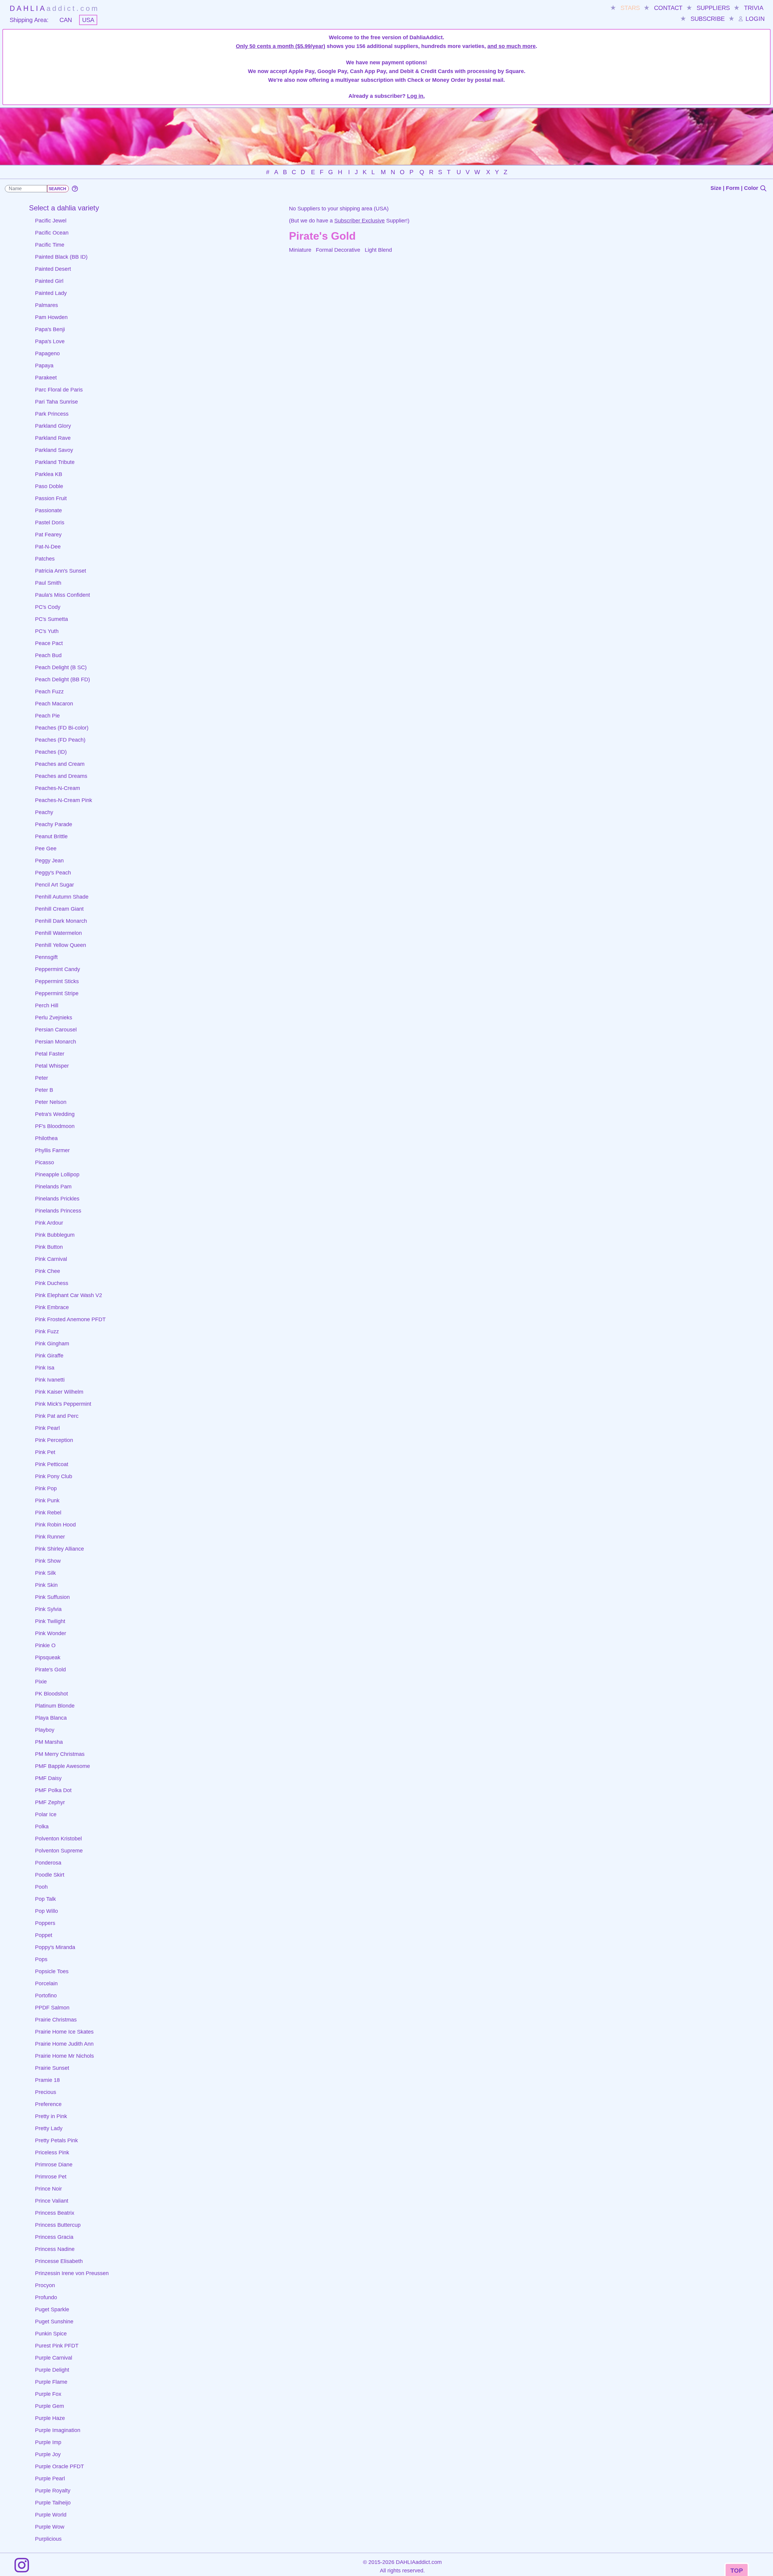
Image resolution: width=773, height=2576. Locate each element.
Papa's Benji (50, 329)
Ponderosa (48, 1863)
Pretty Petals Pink (56, 2140)
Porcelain (46, 1983)
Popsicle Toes (52, 1971)
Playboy (45, 1730)
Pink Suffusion (52, 1597)
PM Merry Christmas (60, 1754)
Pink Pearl (47, 1428)
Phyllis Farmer (52, 1150)
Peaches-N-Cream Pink (64, 800)
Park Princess (52, 414)
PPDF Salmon (52, 2008)
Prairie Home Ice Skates (64, 2032)
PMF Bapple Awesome (63, 1766)
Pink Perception (54, 1440)
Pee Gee (46, 849)
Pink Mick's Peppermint (63, 1404)
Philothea (46, 1138)
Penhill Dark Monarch (61, 921)
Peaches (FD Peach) (60, 740)
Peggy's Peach (53, 873)
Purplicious (48, 2539)
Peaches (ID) (51, 752)
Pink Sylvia (48, 1609)
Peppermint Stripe (57, 993)
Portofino (46, 1996)
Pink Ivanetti (50, 1380)
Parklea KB (49, 474)
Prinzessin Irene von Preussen (72, 2273)
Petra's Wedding (55, 1114)
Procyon (45, 2285)
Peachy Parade (54, 824)
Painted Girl (49, 281)
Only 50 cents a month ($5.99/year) (281, 46)
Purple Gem (50, 2406)
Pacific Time (50, 245)
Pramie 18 (47, 2080)
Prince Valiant (52, 2201)
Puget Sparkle (52, 2309)
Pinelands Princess (58, 1211)
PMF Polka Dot (53, 1790)
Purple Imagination (58, 2430)
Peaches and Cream (60, 764)
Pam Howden (51, 317)
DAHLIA (55, 8)
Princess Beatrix (55, 2213)
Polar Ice (46, 1814)
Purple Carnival (54, 2358)
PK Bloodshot (51, 1694)
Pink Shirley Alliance (59, 1549)
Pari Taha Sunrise (56, 402)
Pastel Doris (50, 523)
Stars (630, 8)
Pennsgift (46, 957)
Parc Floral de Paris (59, 390)
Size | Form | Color (735, 188)
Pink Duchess (52, 1283)
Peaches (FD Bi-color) (62, 728)
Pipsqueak (48, 1657)
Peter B (44, 1090)
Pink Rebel (48, 1513)
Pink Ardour (49, 1223)
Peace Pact (49, 643)
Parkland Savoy (54, 450)
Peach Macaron (54, 704)
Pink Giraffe (49, 1356)
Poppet (44, 1935)
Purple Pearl (50, 2479)
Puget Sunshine (54, 2322)
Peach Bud (48, 655)
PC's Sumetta (51, 619)
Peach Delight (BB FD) (63, 679)
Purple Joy (48, 2454)
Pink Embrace (52, 1307)
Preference (48, 2104)
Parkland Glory (53, 426)
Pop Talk (45, 1899)
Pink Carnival (51, 1259)
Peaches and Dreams (61, 776)
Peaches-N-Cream (58, 788)
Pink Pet (45, 1452)
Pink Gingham (52, 1344)
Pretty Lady (49, 2128)
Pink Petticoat (52, 1464)
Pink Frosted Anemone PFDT (70, 1319)
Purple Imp (48, 2442)
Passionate (48, 510)
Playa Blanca (51, 1718)
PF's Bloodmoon (55, 1126)
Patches (45, 559)
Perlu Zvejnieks (54, 1018)
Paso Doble (49, 486)
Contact (668, 8)
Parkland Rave (53, 438)
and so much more (512, 46)
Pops (41, 1959)
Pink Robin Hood (55, 1525)
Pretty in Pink (51, 2116)
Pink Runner (50, 1537)
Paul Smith (48, 583)
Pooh (41, 1887)
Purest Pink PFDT (57, 2346)
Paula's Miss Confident (63, 595)
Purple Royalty (53, 2491)
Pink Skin (46, 1585)
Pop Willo (47, 1911)
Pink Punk (47, 1501)
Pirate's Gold (50, 1670)
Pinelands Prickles (57, 1199)
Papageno (47, 353)
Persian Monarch (56, 1042)
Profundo (46, 2297)
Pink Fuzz (47, 1331)
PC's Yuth (47, 631)
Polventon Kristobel (58, 1839)
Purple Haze (50, 2418)
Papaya (44, 366)
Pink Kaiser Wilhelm (59, 1392)
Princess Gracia (54, 2237)
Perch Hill (47, 1005)
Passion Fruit (51, 498)
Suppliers (713, 8)
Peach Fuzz (49, 692)
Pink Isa (45, 1368)
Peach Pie (47, 716)
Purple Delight (52, 2370)
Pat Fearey (48, 535)
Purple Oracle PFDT (59, 2466)
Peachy (44, 812)
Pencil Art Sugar (55, 885)
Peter (42, 1078)
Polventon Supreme (59, 1851)
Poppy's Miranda (55, 1947)
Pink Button (49, 1247)
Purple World (51, 2515)
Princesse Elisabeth (59, 2261)
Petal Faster (50, 1054)
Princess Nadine (55, 2249)
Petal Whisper (52, 1066)
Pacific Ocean (52, 233)
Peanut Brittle (51, 836)
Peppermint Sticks (57, 981)
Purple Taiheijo (53, 2503)
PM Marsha (49, 1742)
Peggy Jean (49, 861)
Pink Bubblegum (55, 1235)
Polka (42, 1827)
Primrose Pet (51, 2177)
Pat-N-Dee (48, 547)
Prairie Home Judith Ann (64, 2044)
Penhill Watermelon (58, 933)
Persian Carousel (56, 1030)
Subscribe (708, 19)
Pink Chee (48, 1271)
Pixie (41, 1682)
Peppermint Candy (58, 969)
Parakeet (46, 378)
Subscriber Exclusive (359, 221)
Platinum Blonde (55, 1706)
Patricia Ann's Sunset (61, 571)
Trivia (754, 8)
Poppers (45, 1923)
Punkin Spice (51, 2334)
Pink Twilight (50, 1621)
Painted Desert (53, 269)
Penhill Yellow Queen (61, 945)
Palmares (47, 305)
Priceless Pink (52, 2153)
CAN (66, 20)
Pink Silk (45, 1573)
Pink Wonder (51, 1633)
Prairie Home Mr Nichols (64, 2056)
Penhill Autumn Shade (62, 897)
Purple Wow (50, 2527)
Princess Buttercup (58, 2225)
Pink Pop (46, 1488)
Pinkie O (45, 1645)
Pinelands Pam (53, 1187)
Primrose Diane (54, 2165)
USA (88, 20)
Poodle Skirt (50, 1875)
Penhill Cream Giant (59, 909)
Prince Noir (48, 2189)
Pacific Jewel (51, 221)
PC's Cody (48, 607)
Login (754, 19)
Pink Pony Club (54, 1476)
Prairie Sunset (52, 2068)
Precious (46, 2092)
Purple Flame (51, 2382)
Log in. (416, 96)
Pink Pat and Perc (57, 1416)
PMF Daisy (48, 1778)
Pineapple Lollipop (57, 1175)
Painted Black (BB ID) (61, 257)
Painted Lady (51, 293)
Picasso (45, 1162)
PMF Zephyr (50, 1802)
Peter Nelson (51, 1102)
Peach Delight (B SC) (61, 667)
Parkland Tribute (55, 462)
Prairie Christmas (56, 2020)
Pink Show (48, 1561)
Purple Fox (48, 2394)
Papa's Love (50, 341)
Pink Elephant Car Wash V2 (69, 1295)
